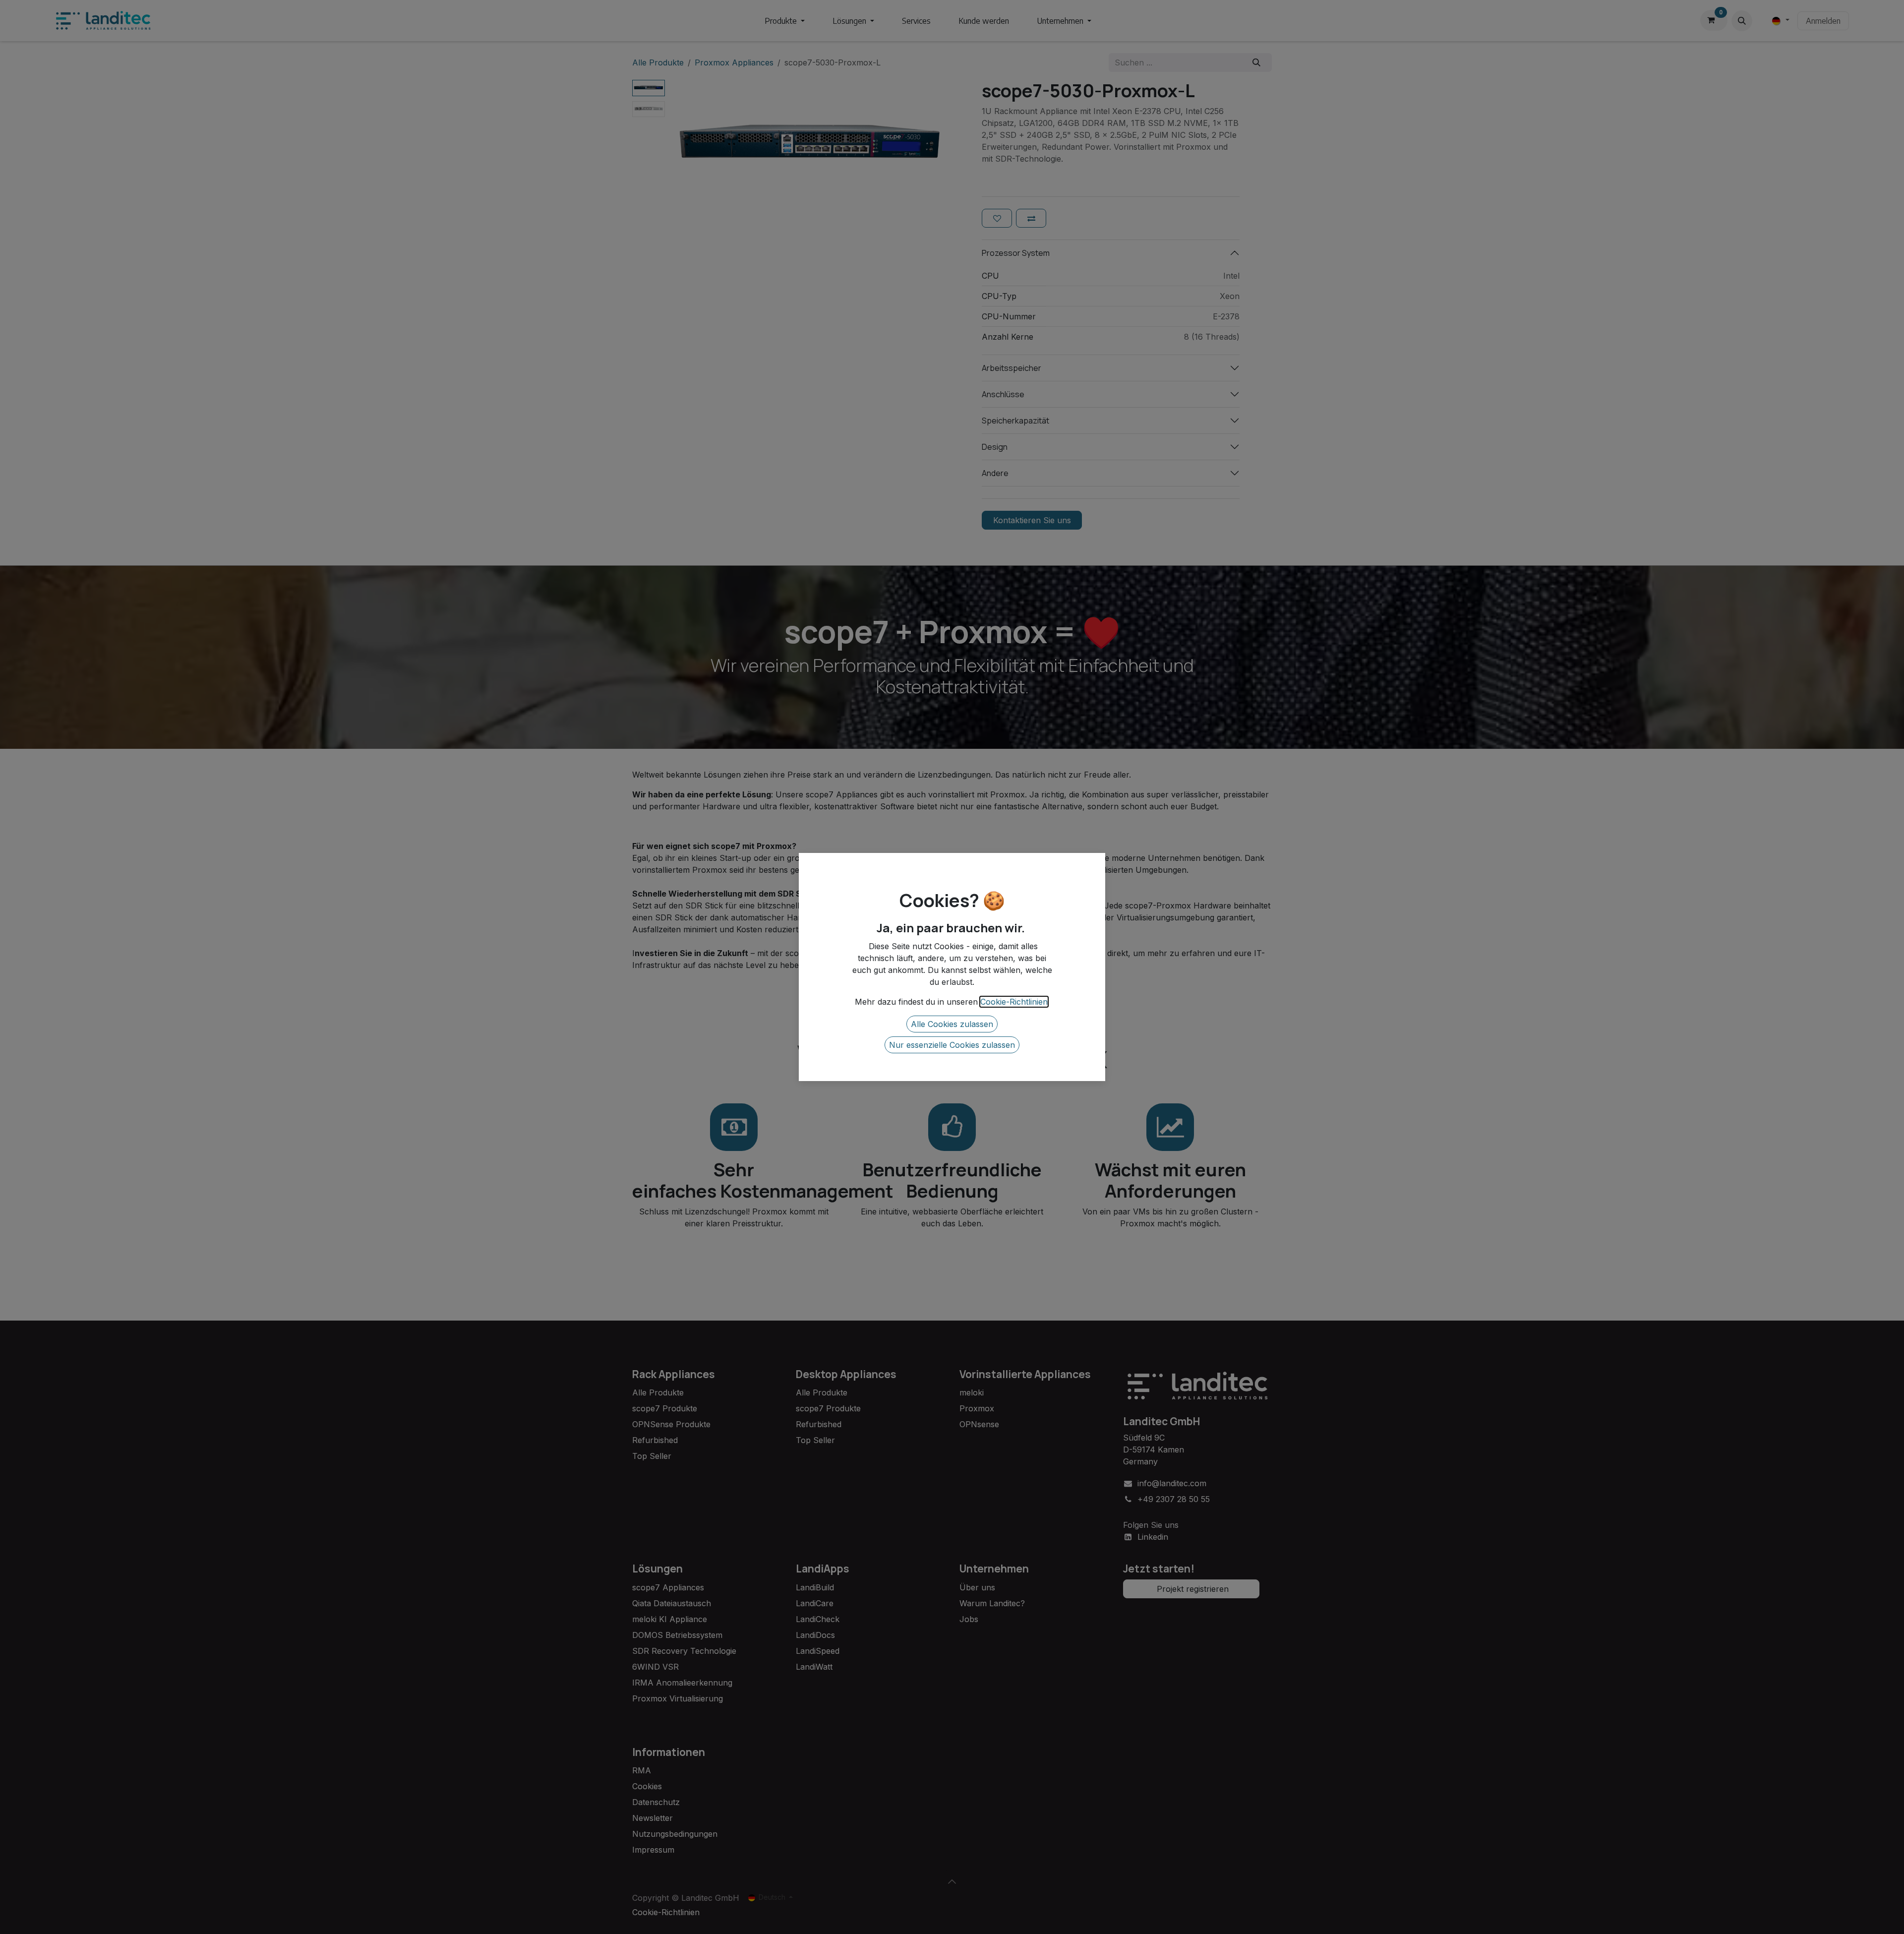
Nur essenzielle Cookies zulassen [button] (952, 1045)
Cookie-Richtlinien (1014, 1002)
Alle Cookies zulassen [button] (952, 1024)
